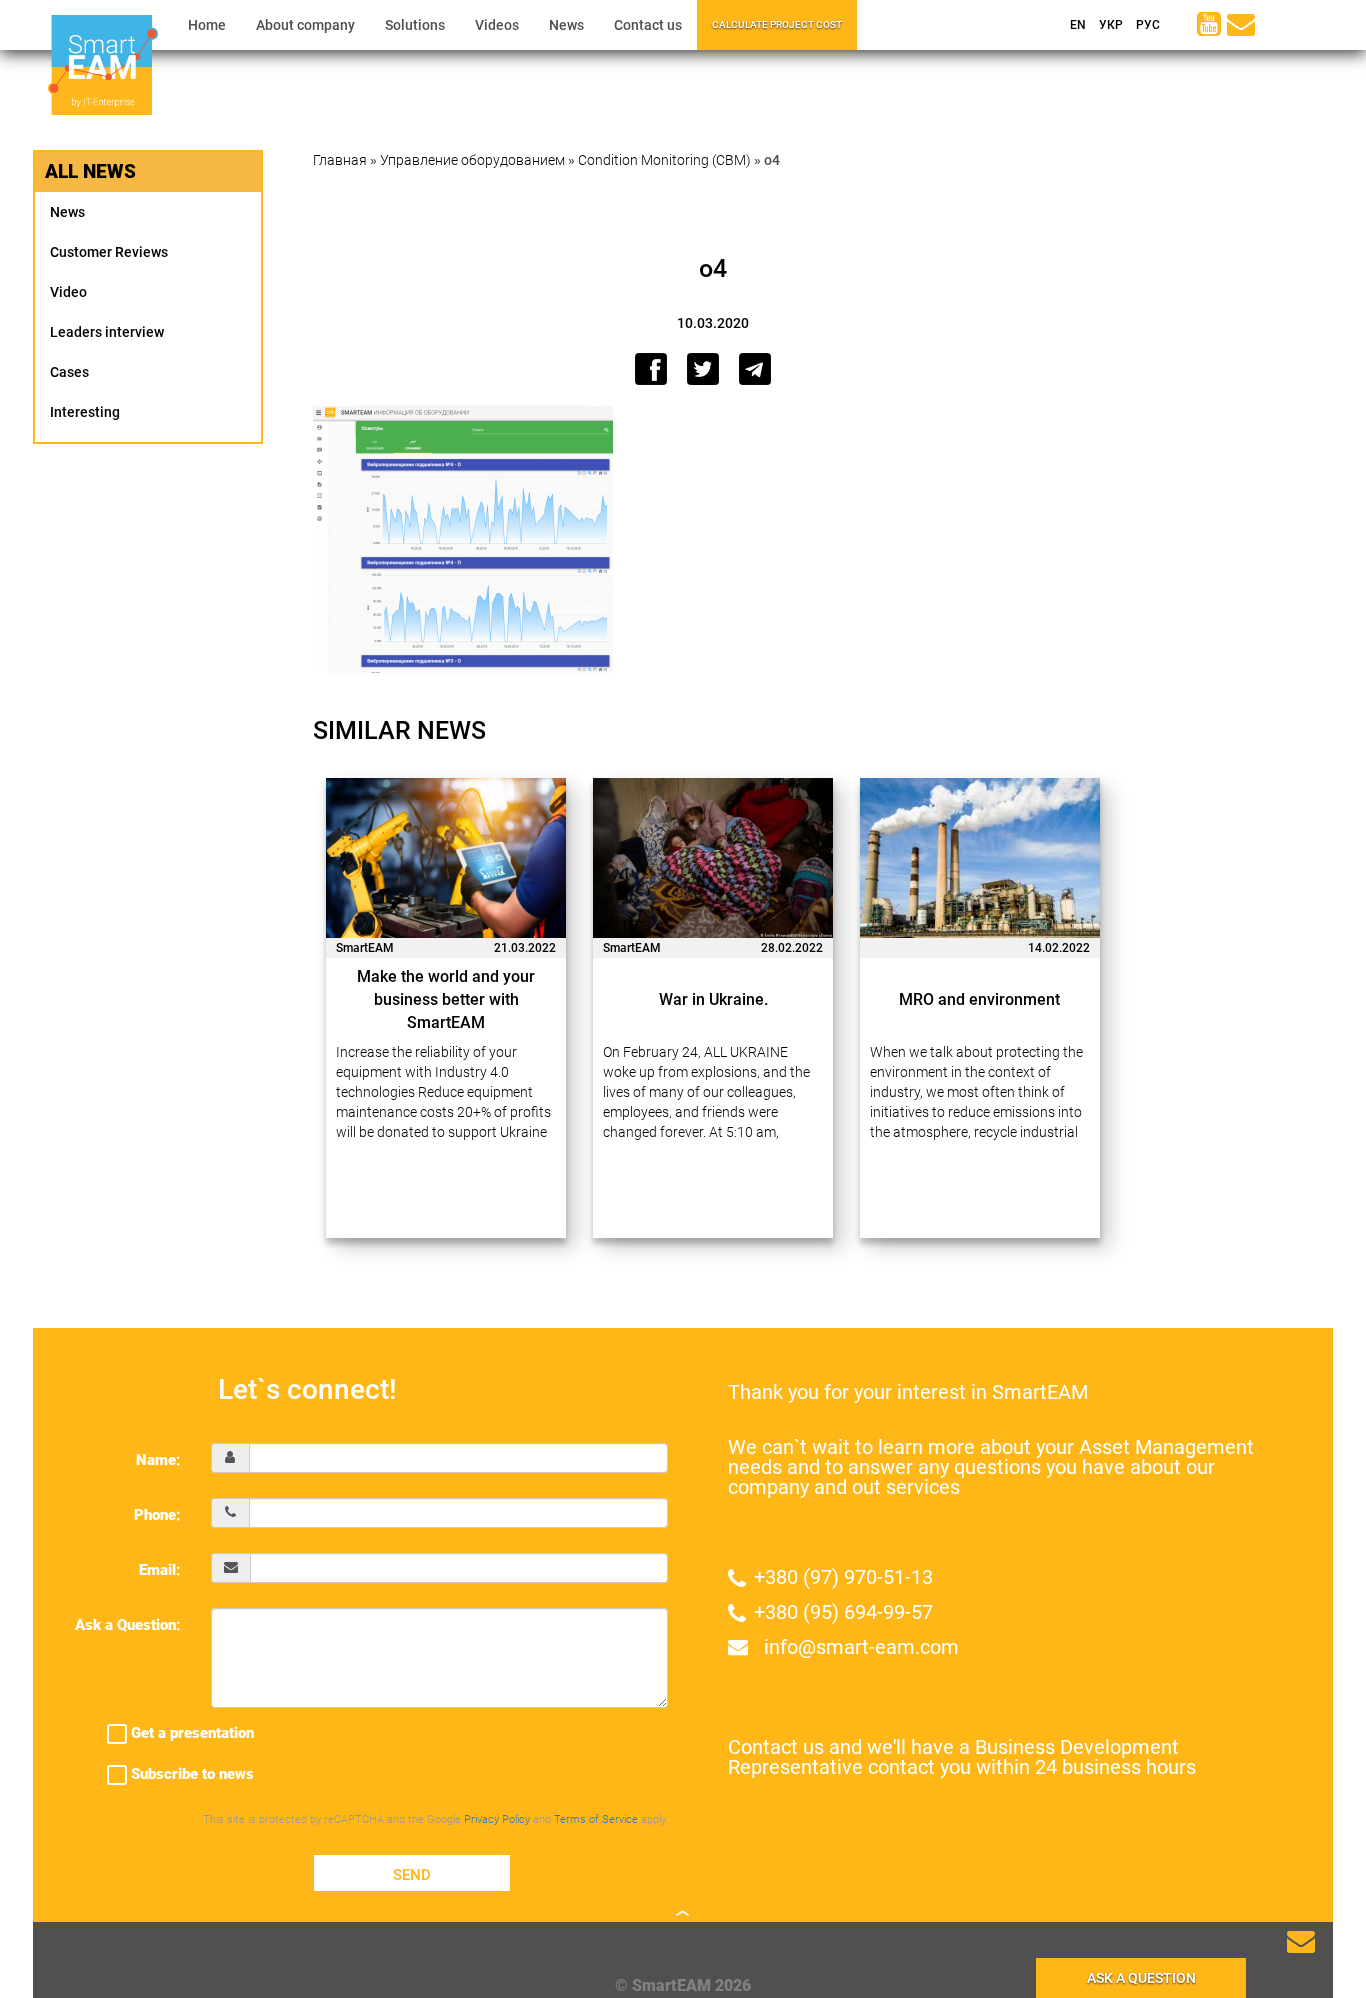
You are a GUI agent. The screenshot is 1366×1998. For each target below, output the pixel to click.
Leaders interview (107, 332)
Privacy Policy (497, 1819)
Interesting (85, 412)
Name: (158, 1460)
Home (207, 25)
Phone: (157, 1515)
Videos (497, 25)
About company (305, 25)
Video (68, 292)
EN (1076, 25)
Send (412, 1875)
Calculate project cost (777, 24)
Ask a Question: (128, 1625)
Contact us (648, 25)
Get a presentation (190, 1733)
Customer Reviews (109, 252)
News (566, 25)
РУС (1146, 25)
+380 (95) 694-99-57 (843, 1612)
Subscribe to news (190, 1774)
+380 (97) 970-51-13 (843, 1577)
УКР (1109, 25)
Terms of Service (596, 1819)
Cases (69, 372)
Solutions (415, 25)
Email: (160, 1570)
